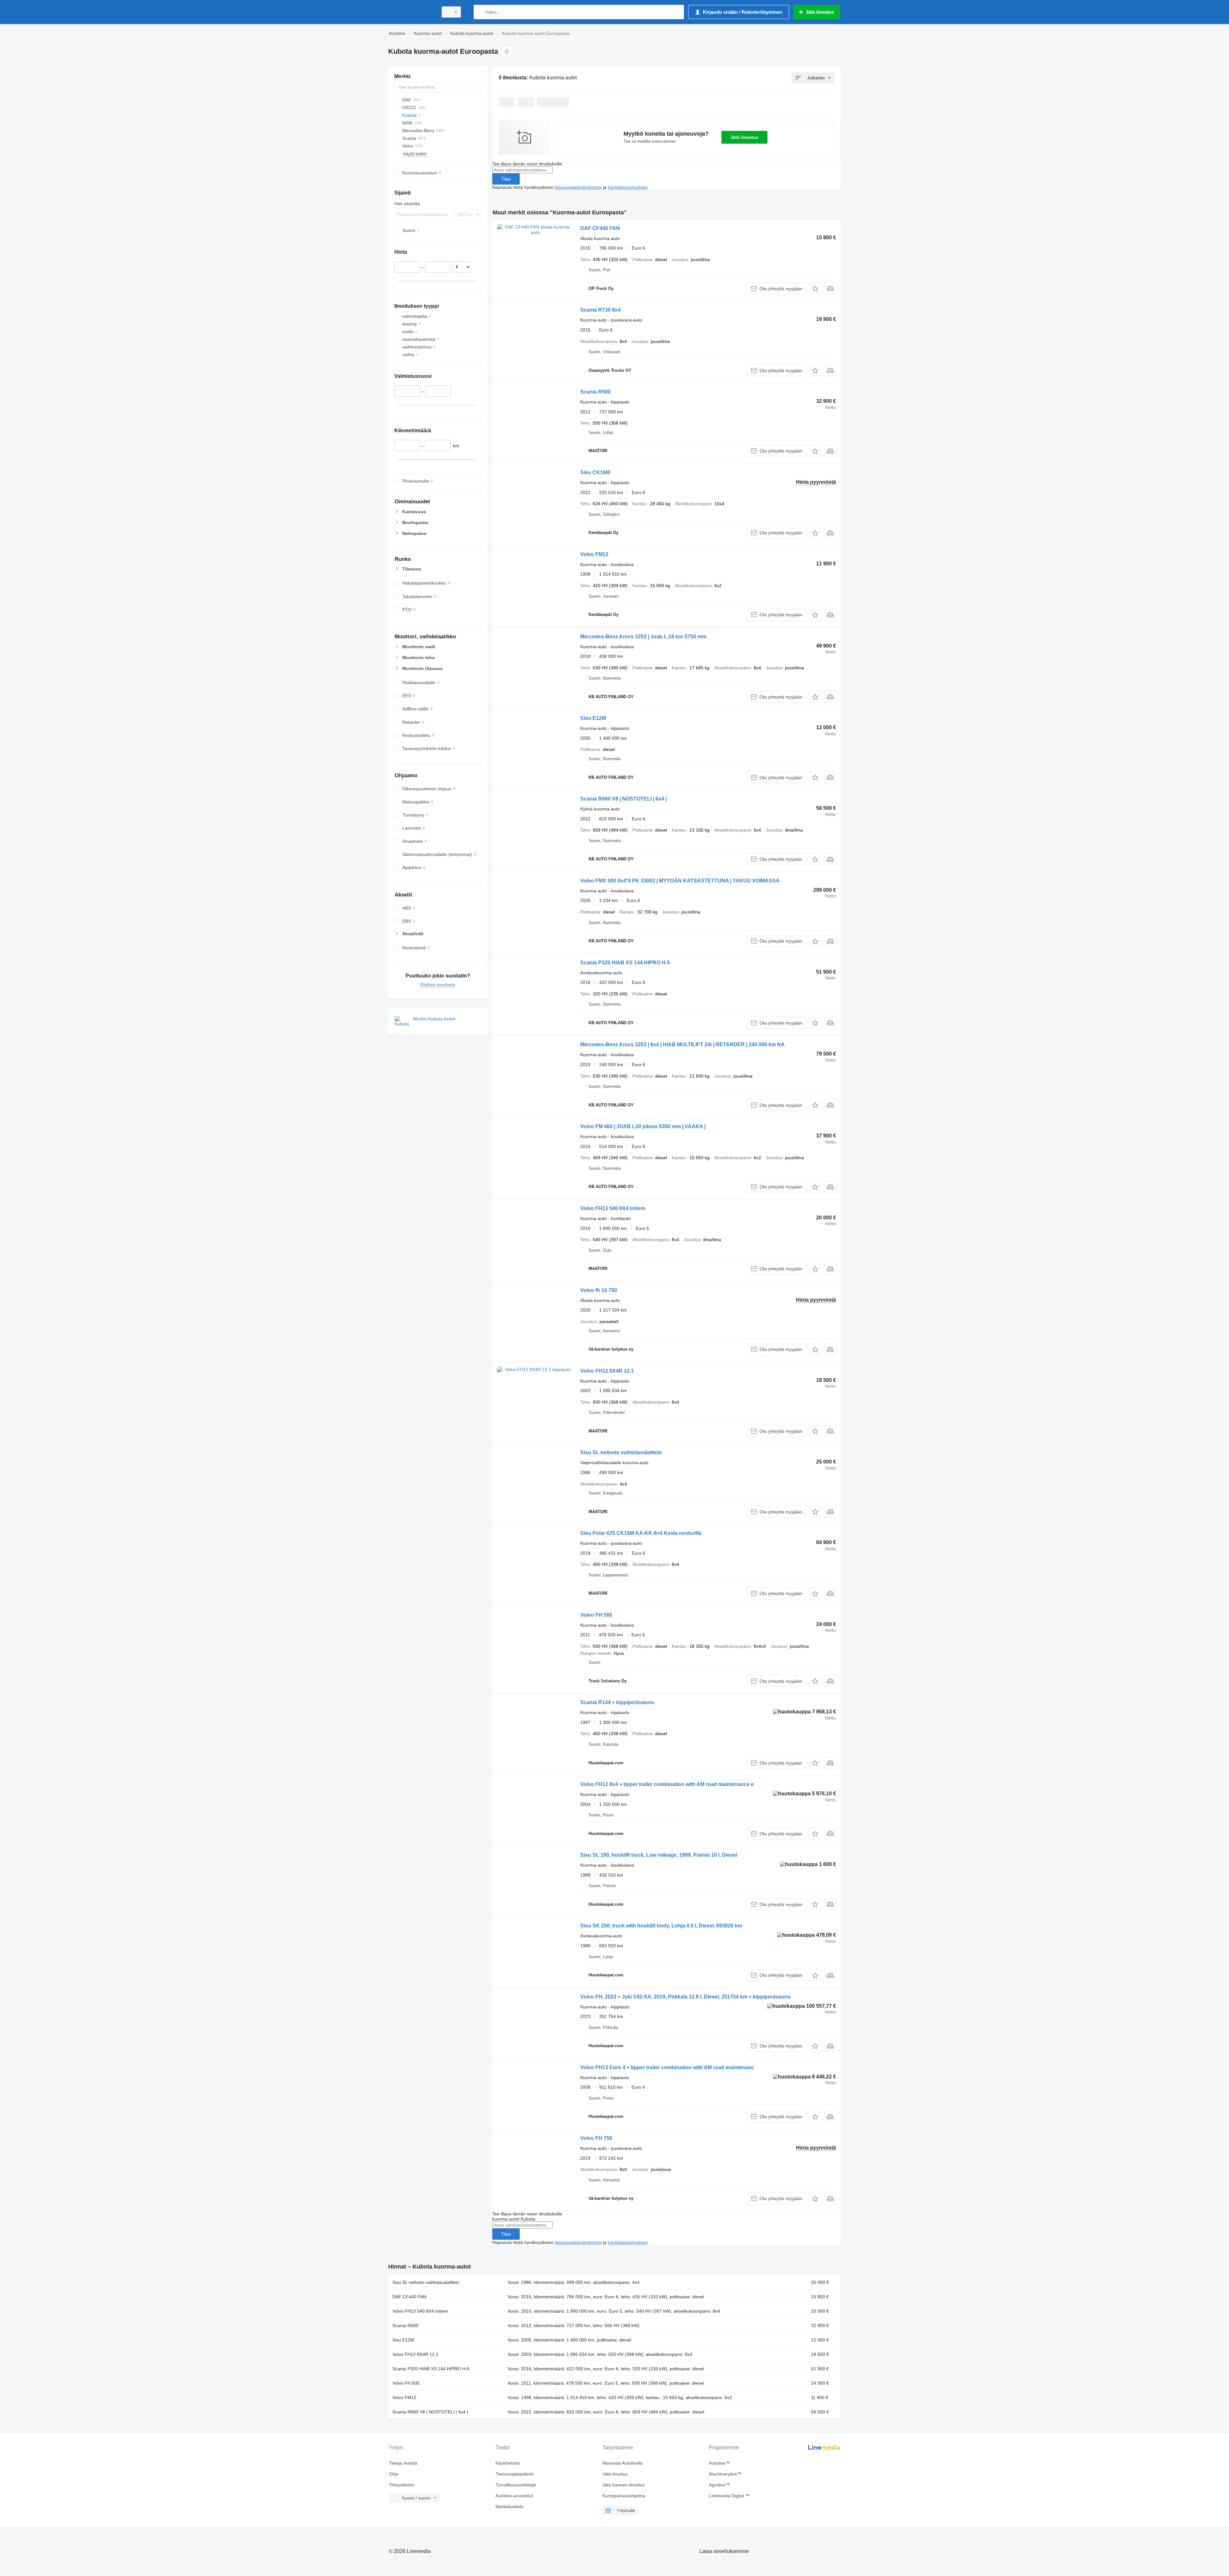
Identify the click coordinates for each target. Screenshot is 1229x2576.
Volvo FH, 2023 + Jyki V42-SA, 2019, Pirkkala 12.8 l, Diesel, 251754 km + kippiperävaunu (686, 1997)
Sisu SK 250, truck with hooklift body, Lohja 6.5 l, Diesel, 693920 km (661, 1926)
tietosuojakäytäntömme (578, 187)
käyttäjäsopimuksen (628, 187)
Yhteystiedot (401, 2485)
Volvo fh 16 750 (599, 1290)
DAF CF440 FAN (600, 228)
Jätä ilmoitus (744, 137)
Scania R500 (595, 392)
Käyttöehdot (508, 2463)
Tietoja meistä (403, 2463)
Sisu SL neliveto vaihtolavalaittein (621, 1452)
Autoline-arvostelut (514, 2496)
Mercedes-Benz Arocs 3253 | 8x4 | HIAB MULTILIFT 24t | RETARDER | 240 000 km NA (683, 1045)
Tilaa (506, 179)
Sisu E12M (593, 718)
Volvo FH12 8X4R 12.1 (607, 1371)
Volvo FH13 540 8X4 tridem (613, 1208)
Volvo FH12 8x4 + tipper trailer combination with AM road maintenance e (667, 1784)
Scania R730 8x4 (600, 310)
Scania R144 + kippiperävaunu (617, 1702)
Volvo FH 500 (596, 1615)
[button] (815, 288)
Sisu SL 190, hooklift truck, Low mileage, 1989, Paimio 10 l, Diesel (659, 1855)
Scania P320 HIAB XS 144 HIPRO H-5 (625, 963)
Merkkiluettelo (510, 2507)
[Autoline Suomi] (411, 12)
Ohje (394, 2474)
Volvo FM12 (594, 554)
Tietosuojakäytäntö (514, 2474)
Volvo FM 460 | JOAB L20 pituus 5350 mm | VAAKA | (643, 1126)
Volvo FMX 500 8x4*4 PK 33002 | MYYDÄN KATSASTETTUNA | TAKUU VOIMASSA (680, 881)
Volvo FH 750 (596, 2138)
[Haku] (480, 12)
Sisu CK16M (595, 472)
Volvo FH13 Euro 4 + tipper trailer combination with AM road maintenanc (667, 2067)
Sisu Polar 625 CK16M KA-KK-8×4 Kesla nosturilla (641, 1533)
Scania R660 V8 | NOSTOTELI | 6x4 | (623, 799)
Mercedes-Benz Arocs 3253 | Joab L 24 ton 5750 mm (643, 637)
